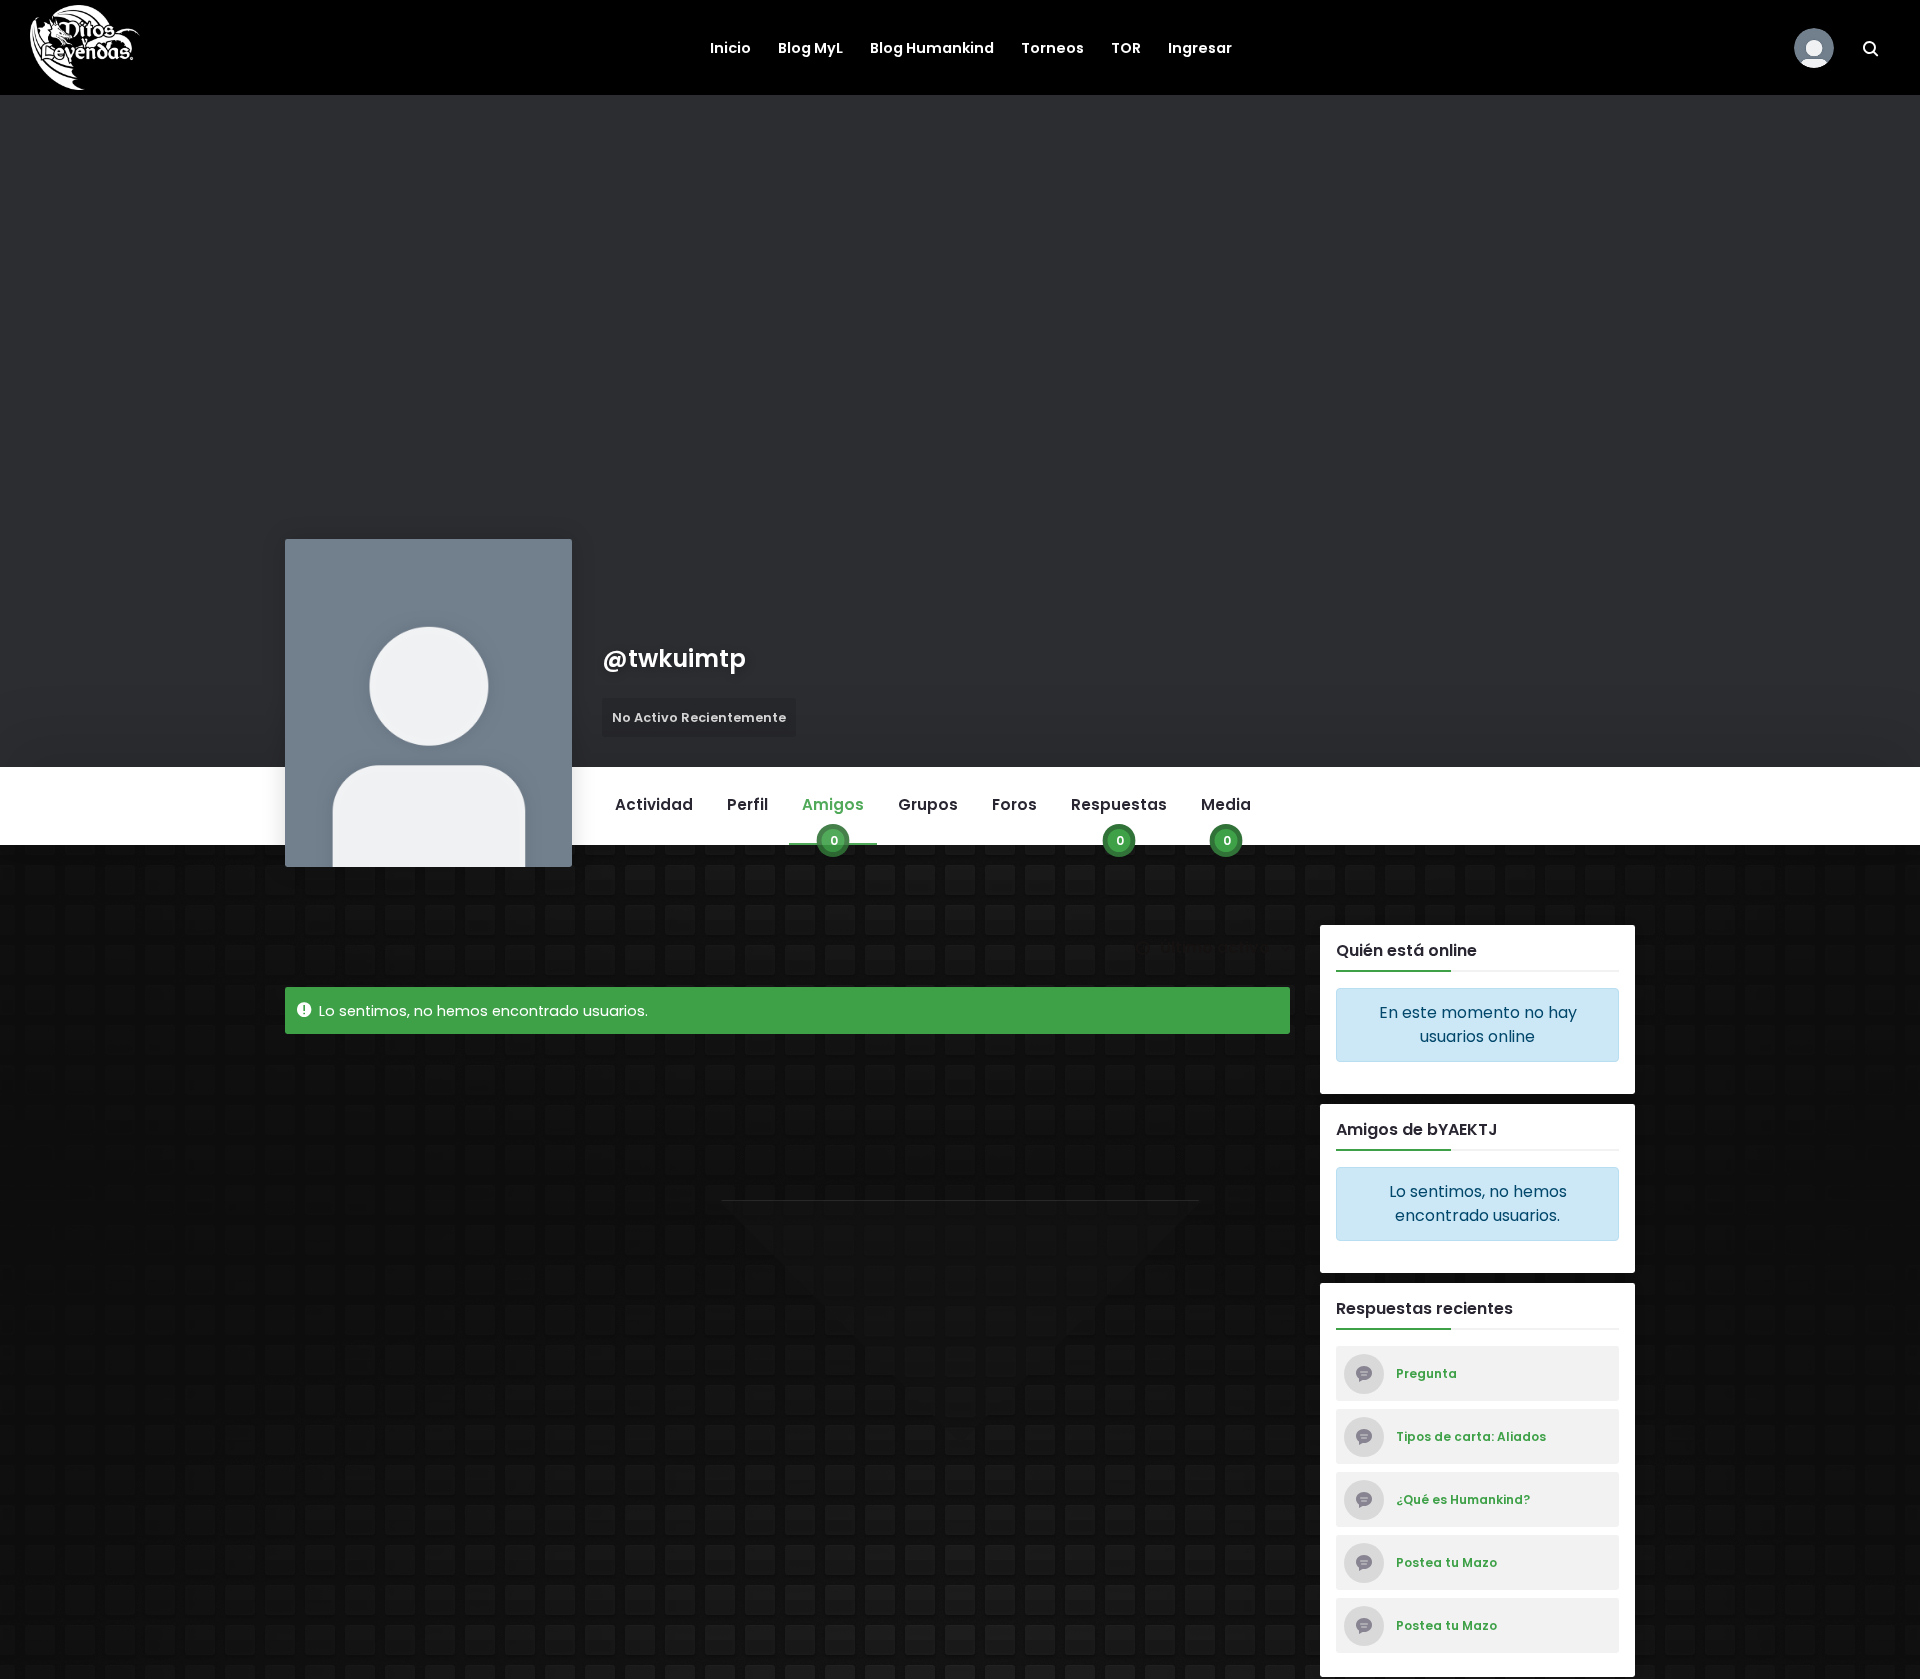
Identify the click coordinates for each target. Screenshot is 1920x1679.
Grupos (928, 804)
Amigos (833, 819)
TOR (1126, 48)
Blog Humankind (932, 48)
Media (1226, 819)
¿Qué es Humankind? (1463, 1500)
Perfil (747, 804)
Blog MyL (810, 48)
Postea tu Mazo (1446, 1563)
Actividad (654, 804)
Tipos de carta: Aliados (1471, 1437)
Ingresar (1200, 48)
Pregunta (1426, 1374)
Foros (1014, 804)
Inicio (730, 48)
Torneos (1052, 48)
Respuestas (1119, 819)
